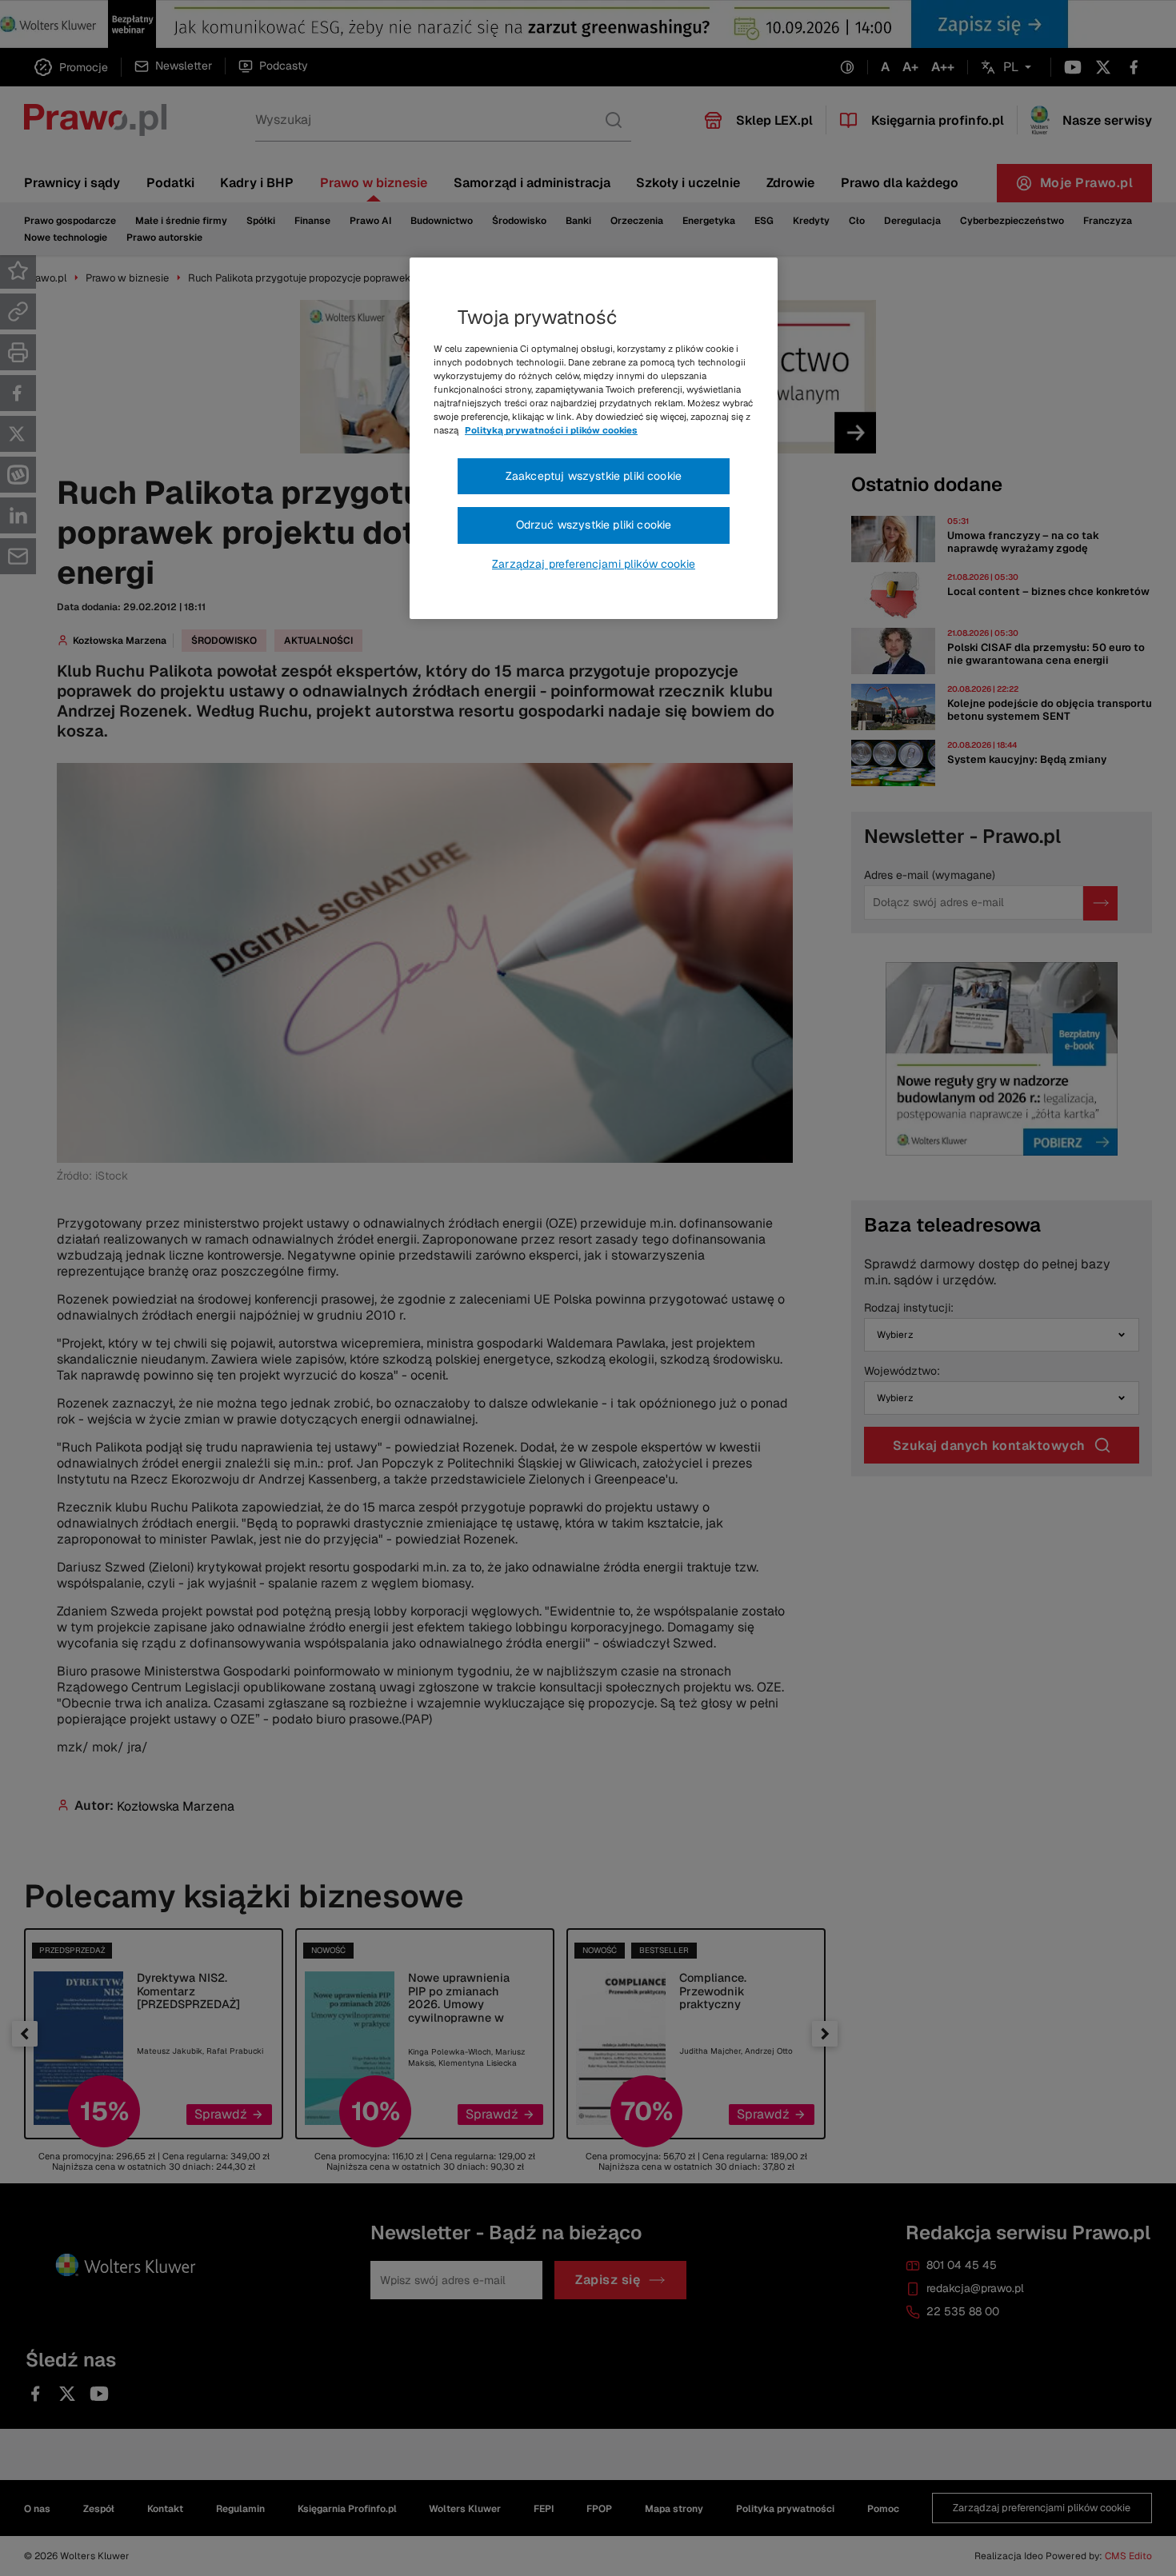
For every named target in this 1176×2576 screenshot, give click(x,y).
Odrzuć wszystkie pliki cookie (594, 525)
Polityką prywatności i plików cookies (551, 430)
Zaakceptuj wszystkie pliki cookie (594, 476)
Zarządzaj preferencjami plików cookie (594, 564)
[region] (594, 438)
